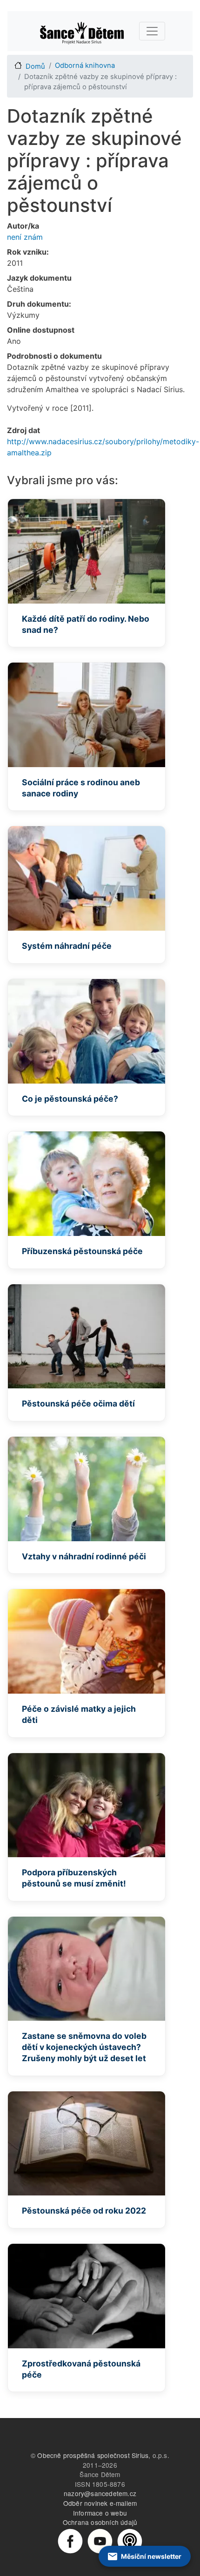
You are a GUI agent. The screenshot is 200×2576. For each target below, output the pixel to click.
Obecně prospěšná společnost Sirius (93, 2455)
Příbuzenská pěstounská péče (82, 1251)
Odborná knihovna (85, 66)
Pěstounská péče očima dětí (78, 1403)
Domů (35, 66)
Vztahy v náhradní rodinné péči (84, 1556)
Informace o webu (100, 2513)
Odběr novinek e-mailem (100, 2503)
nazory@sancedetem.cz (100, 2493)
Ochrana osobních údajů (100, 2522)
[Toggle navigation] (152, 31)
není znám (25, 237)
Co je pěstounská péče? (70, 1099)
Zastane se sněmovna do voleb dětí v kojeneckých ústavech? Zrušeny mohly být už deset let (84, 2047)
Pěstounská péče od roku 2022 (84, 2211)
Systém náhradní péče (67, 946)
